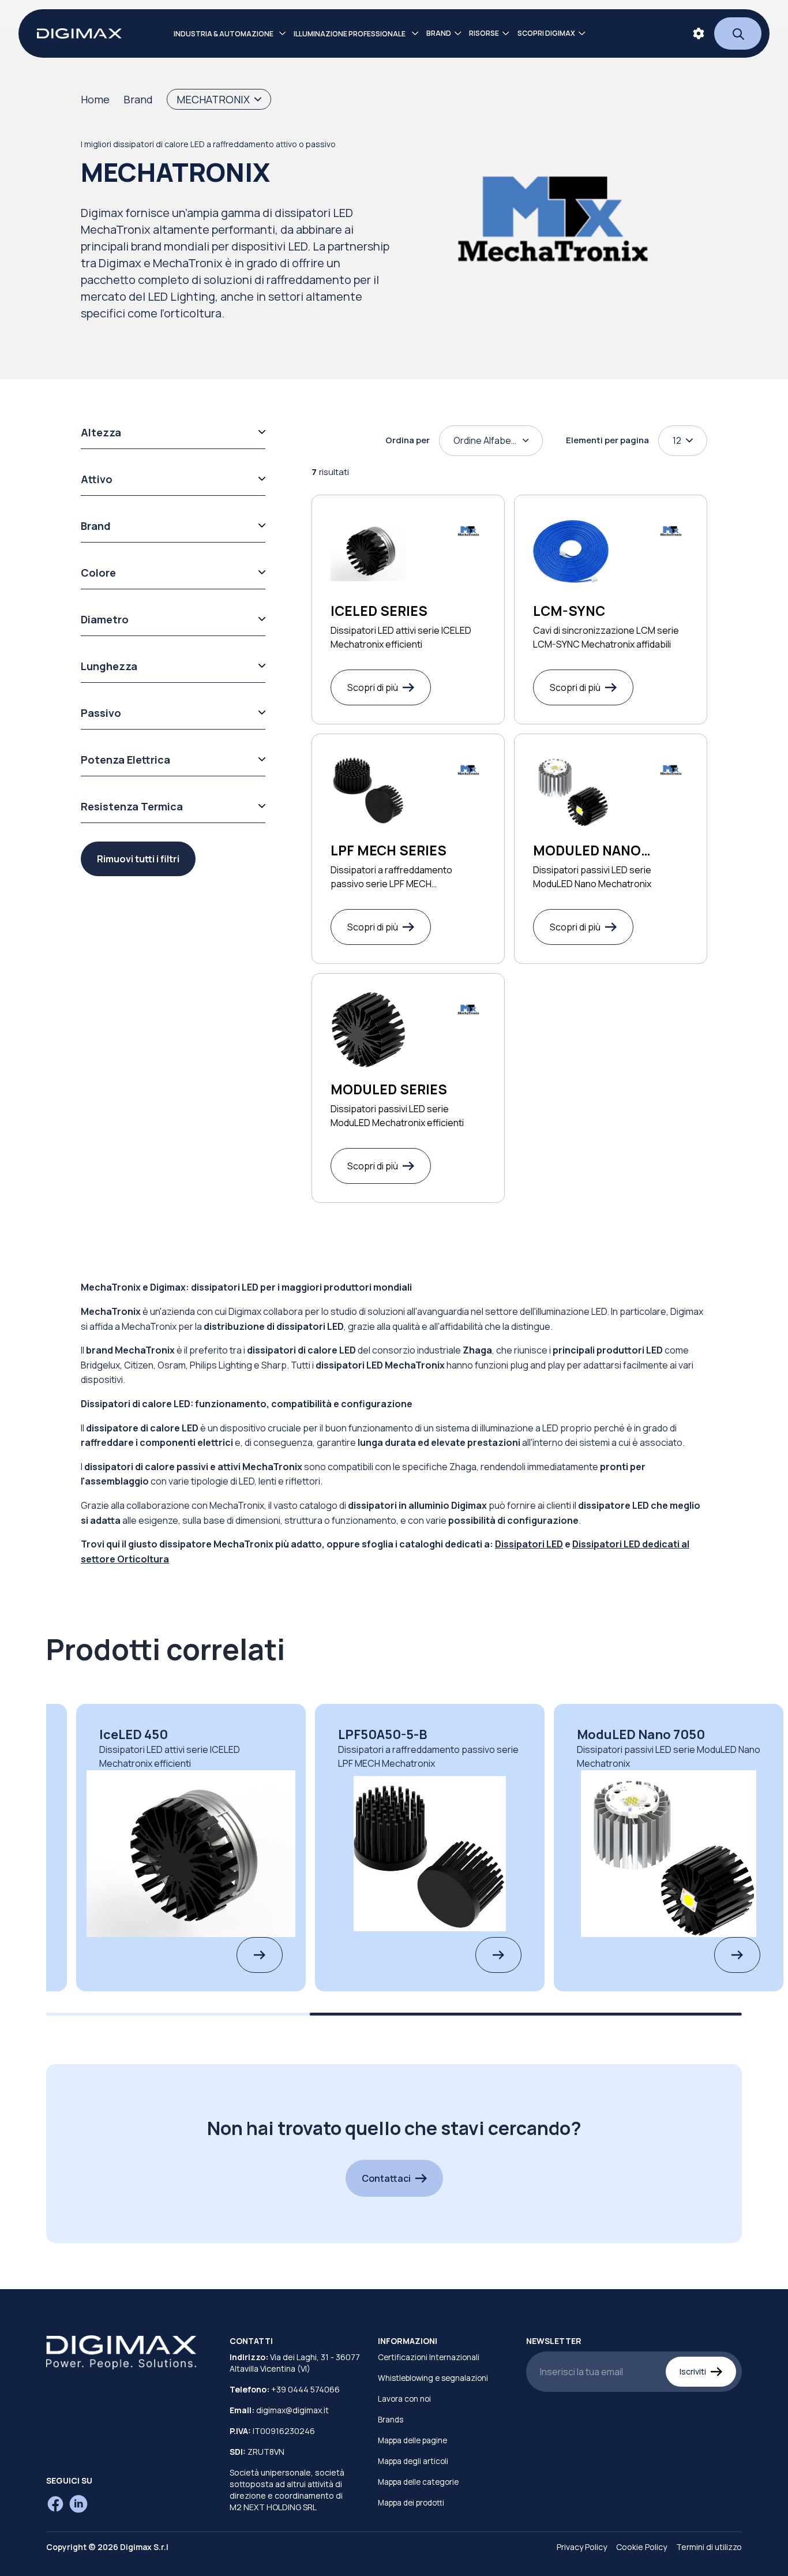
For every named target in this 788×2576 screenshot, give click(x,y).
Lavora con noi (404, 2399)
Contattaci (386, 2178)
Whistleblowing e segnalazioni (433, 2378)
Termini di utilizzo (709, 2547)
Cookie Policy (641, 2547)
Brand (138, 99)
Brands (391, 2420)
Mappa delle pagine (412, 2440)
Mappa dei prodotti (411, 2503)
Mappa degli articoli (413, 2461)
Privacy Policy (582, 2547)
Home (95, 99)
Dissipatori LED (529, 1544)
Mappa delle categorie (418, 2482)
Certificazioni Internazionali (429, 2357)
